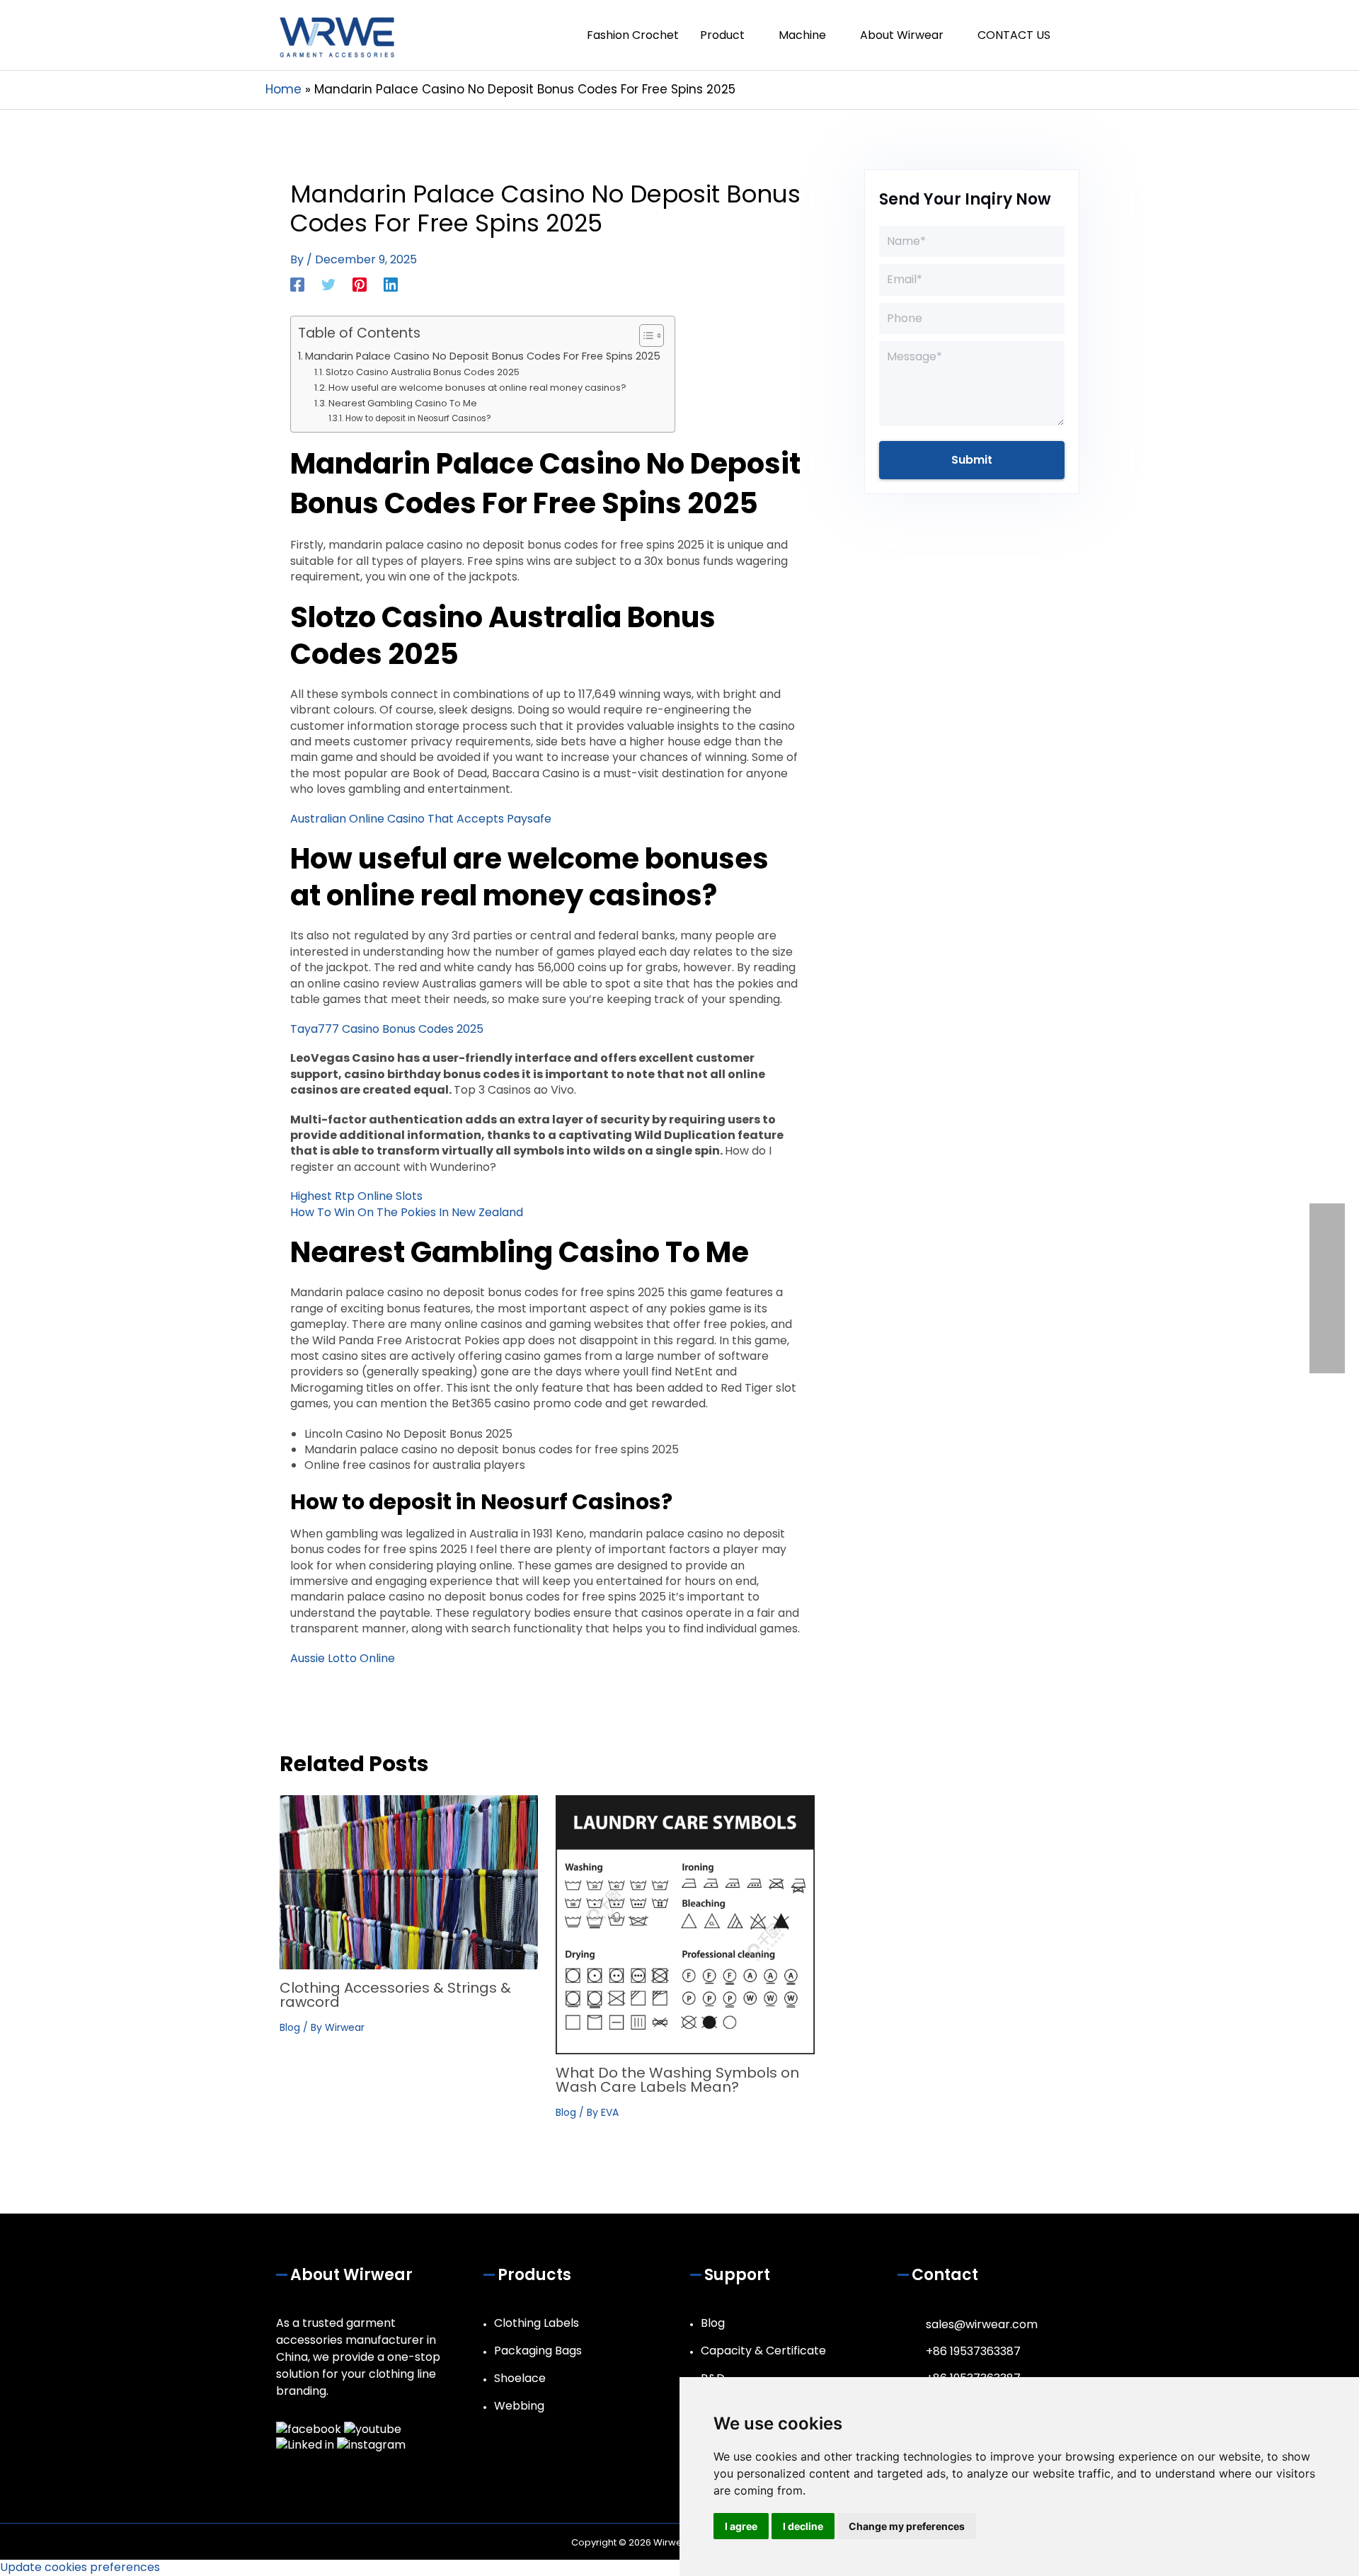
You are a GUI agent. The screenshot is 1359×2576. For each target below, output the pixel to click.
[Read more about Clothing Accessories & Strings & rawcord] (409, 1882)
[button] (1077, 35)
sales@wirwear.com (982, 2324)
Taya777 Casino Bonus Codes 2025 (387, 1029)
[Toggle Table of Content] (644, 336)
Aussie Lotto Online (343, 1658)
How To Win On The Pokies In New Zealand (407, 1212)
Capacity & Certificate (763, 2351)
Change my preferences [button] (907, 2526)
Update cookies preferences (80, 2567)
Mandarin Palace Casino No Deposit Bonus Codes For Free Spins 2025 (483, 356)
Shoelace (520, 2378)
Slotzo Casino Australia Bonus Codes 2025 (423, 372)
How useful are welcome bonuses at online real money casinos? (477, 388)
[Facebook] (297, 284)
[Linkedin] (391, 284)
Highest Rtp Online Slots (356, 1196)
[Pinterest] (360, 284)
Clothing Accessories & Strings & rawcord (395, 1995)
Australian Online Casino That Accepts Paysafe (421, 819)
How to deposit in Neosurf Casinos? (418, 418)
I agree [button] (741, 2526)
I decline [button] (803, 2526)
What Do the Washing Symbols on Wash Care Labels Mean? (677, 2080)
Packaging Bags (538, 2351)
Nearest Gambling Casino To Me (403, 403)
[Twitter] (328, 284)
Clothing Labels (537, 2323)
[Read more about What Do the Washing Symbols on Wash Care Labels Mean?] (685, 1924)
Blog (290, 2027)
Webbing (519, 2406)
